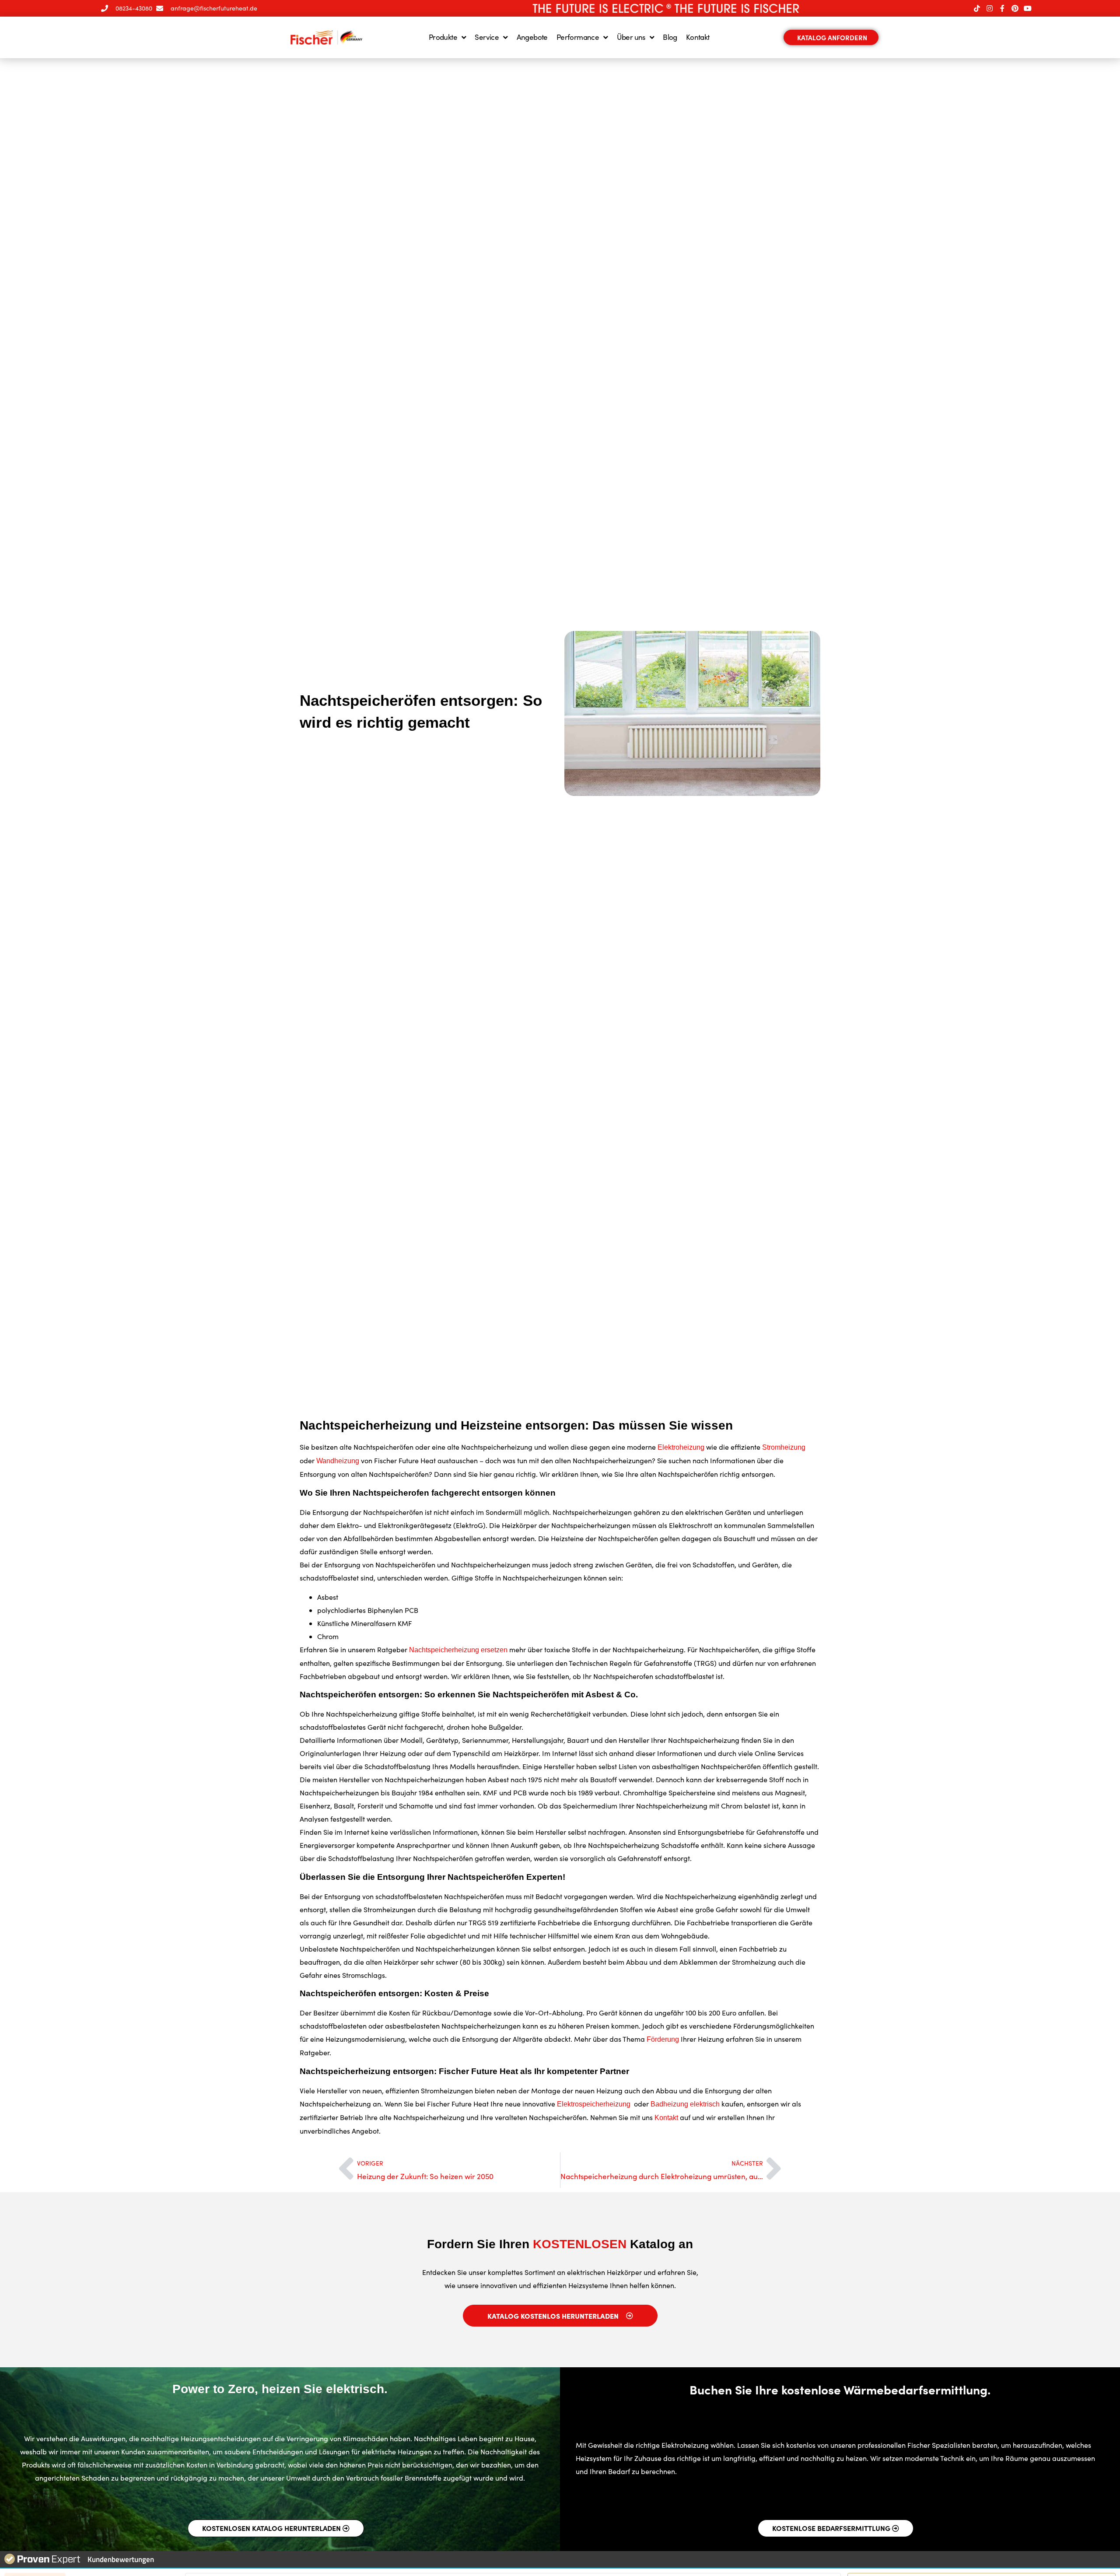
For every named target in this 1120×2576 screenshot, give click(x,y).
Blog (670, 37)
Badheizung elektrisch (685, 2104)
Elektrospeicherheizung (595, 2104)
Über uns (631, 37)
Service (487, 37)
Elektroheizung (681, 1447)
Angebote (532, 37)
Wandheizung (338, 1461)
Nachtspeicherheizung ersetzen (458, 1650)
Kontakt (698, 37)
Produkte (443, 37)
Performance (578, 37)
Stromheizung (784, 1447)
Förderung (663, 2039)
